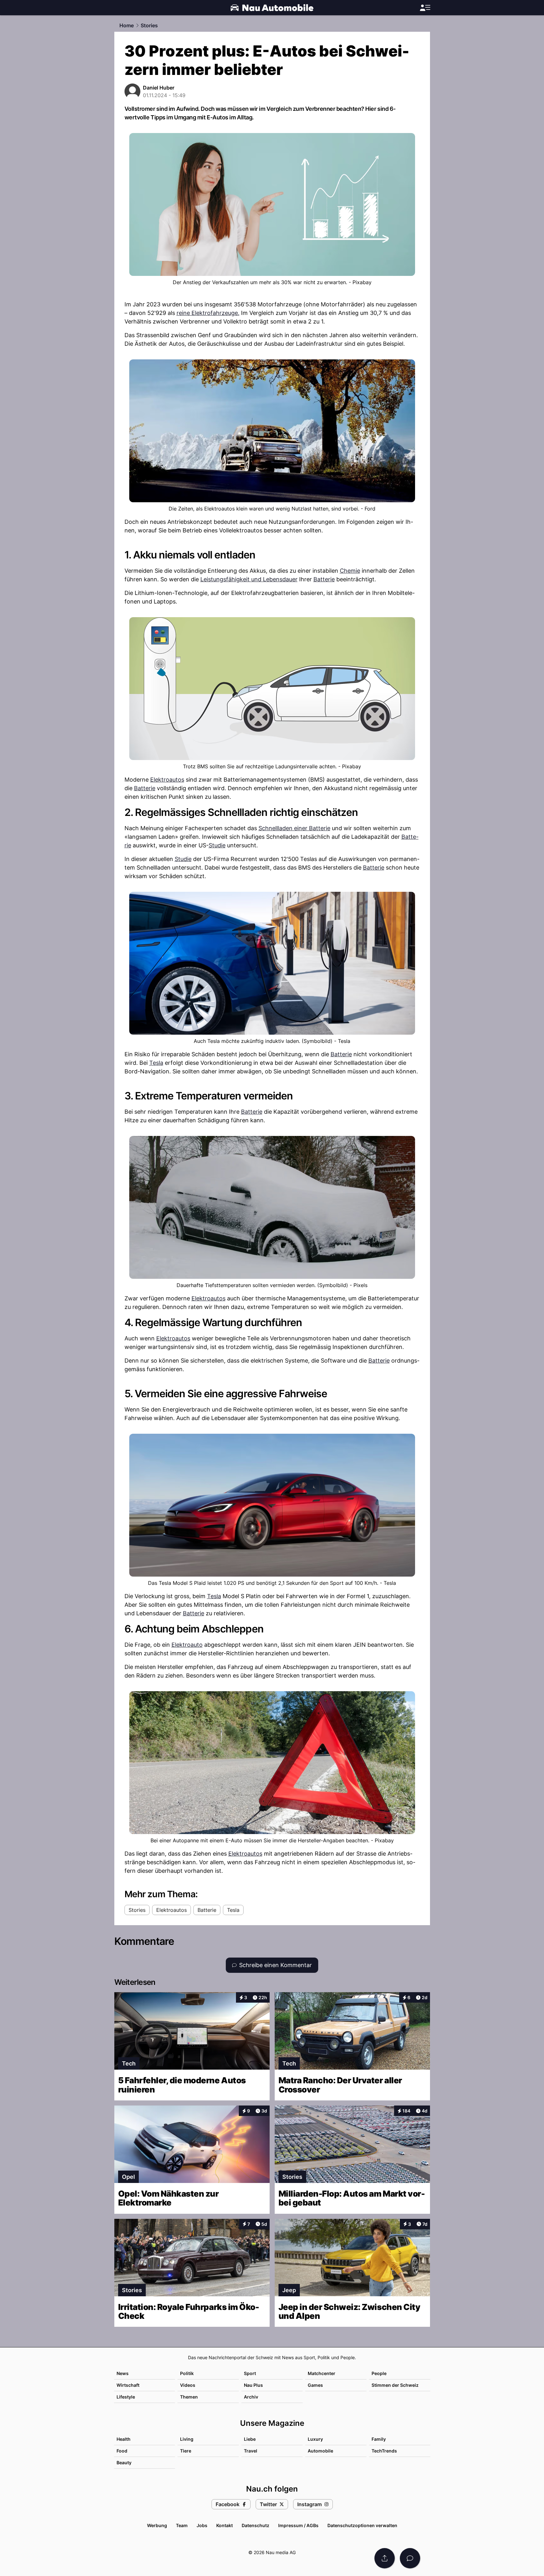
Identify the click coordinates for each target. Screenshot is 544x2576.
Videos (188, 2385)
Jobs (202, 2525)
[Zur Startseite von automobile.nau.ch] (272, 8)
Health (124, 2439)
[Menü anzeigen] (425, 8)
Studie (217, 845)
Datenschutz (255, 2525)
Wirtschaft (128, 2385)
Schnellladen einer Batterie (294, 828)
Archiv (251, 2397)
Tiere (186, 2451)
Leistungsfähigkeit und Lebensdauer (249, 579)
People (379, 2373)
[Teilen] (385, 2558)
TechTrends (384, 2451)
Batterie (324, 579)
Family (379, 2439)
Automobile (320, 2451)
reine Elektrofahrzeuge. (208, 313)
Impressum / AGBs (298, 2525)
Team (182, 2525)
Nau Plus (253, 2385)
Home (127, 25)
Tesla (156, 1063)
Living (187, 2439)
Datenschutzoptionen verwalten (362, 2525)
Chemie (350, 571)
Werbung (157, 2525)
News (123, 2373)
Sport (250, 2373)
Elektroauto (187, 1645)
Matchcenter (322, 2373)
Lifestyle (126, 2397)
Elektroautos (167, 780)
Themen (189, 2397)
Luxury (315, 2439)
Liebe (250, 2439)
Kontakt (225, 2525)
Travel (251, 2451)
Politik (187, 2373)
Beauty (124, 2463)
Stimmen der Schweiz (395, 2385)
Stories (149, 25)
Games (315, 2385)
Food (122, 2451)
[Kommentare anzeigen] (410, 2558)
